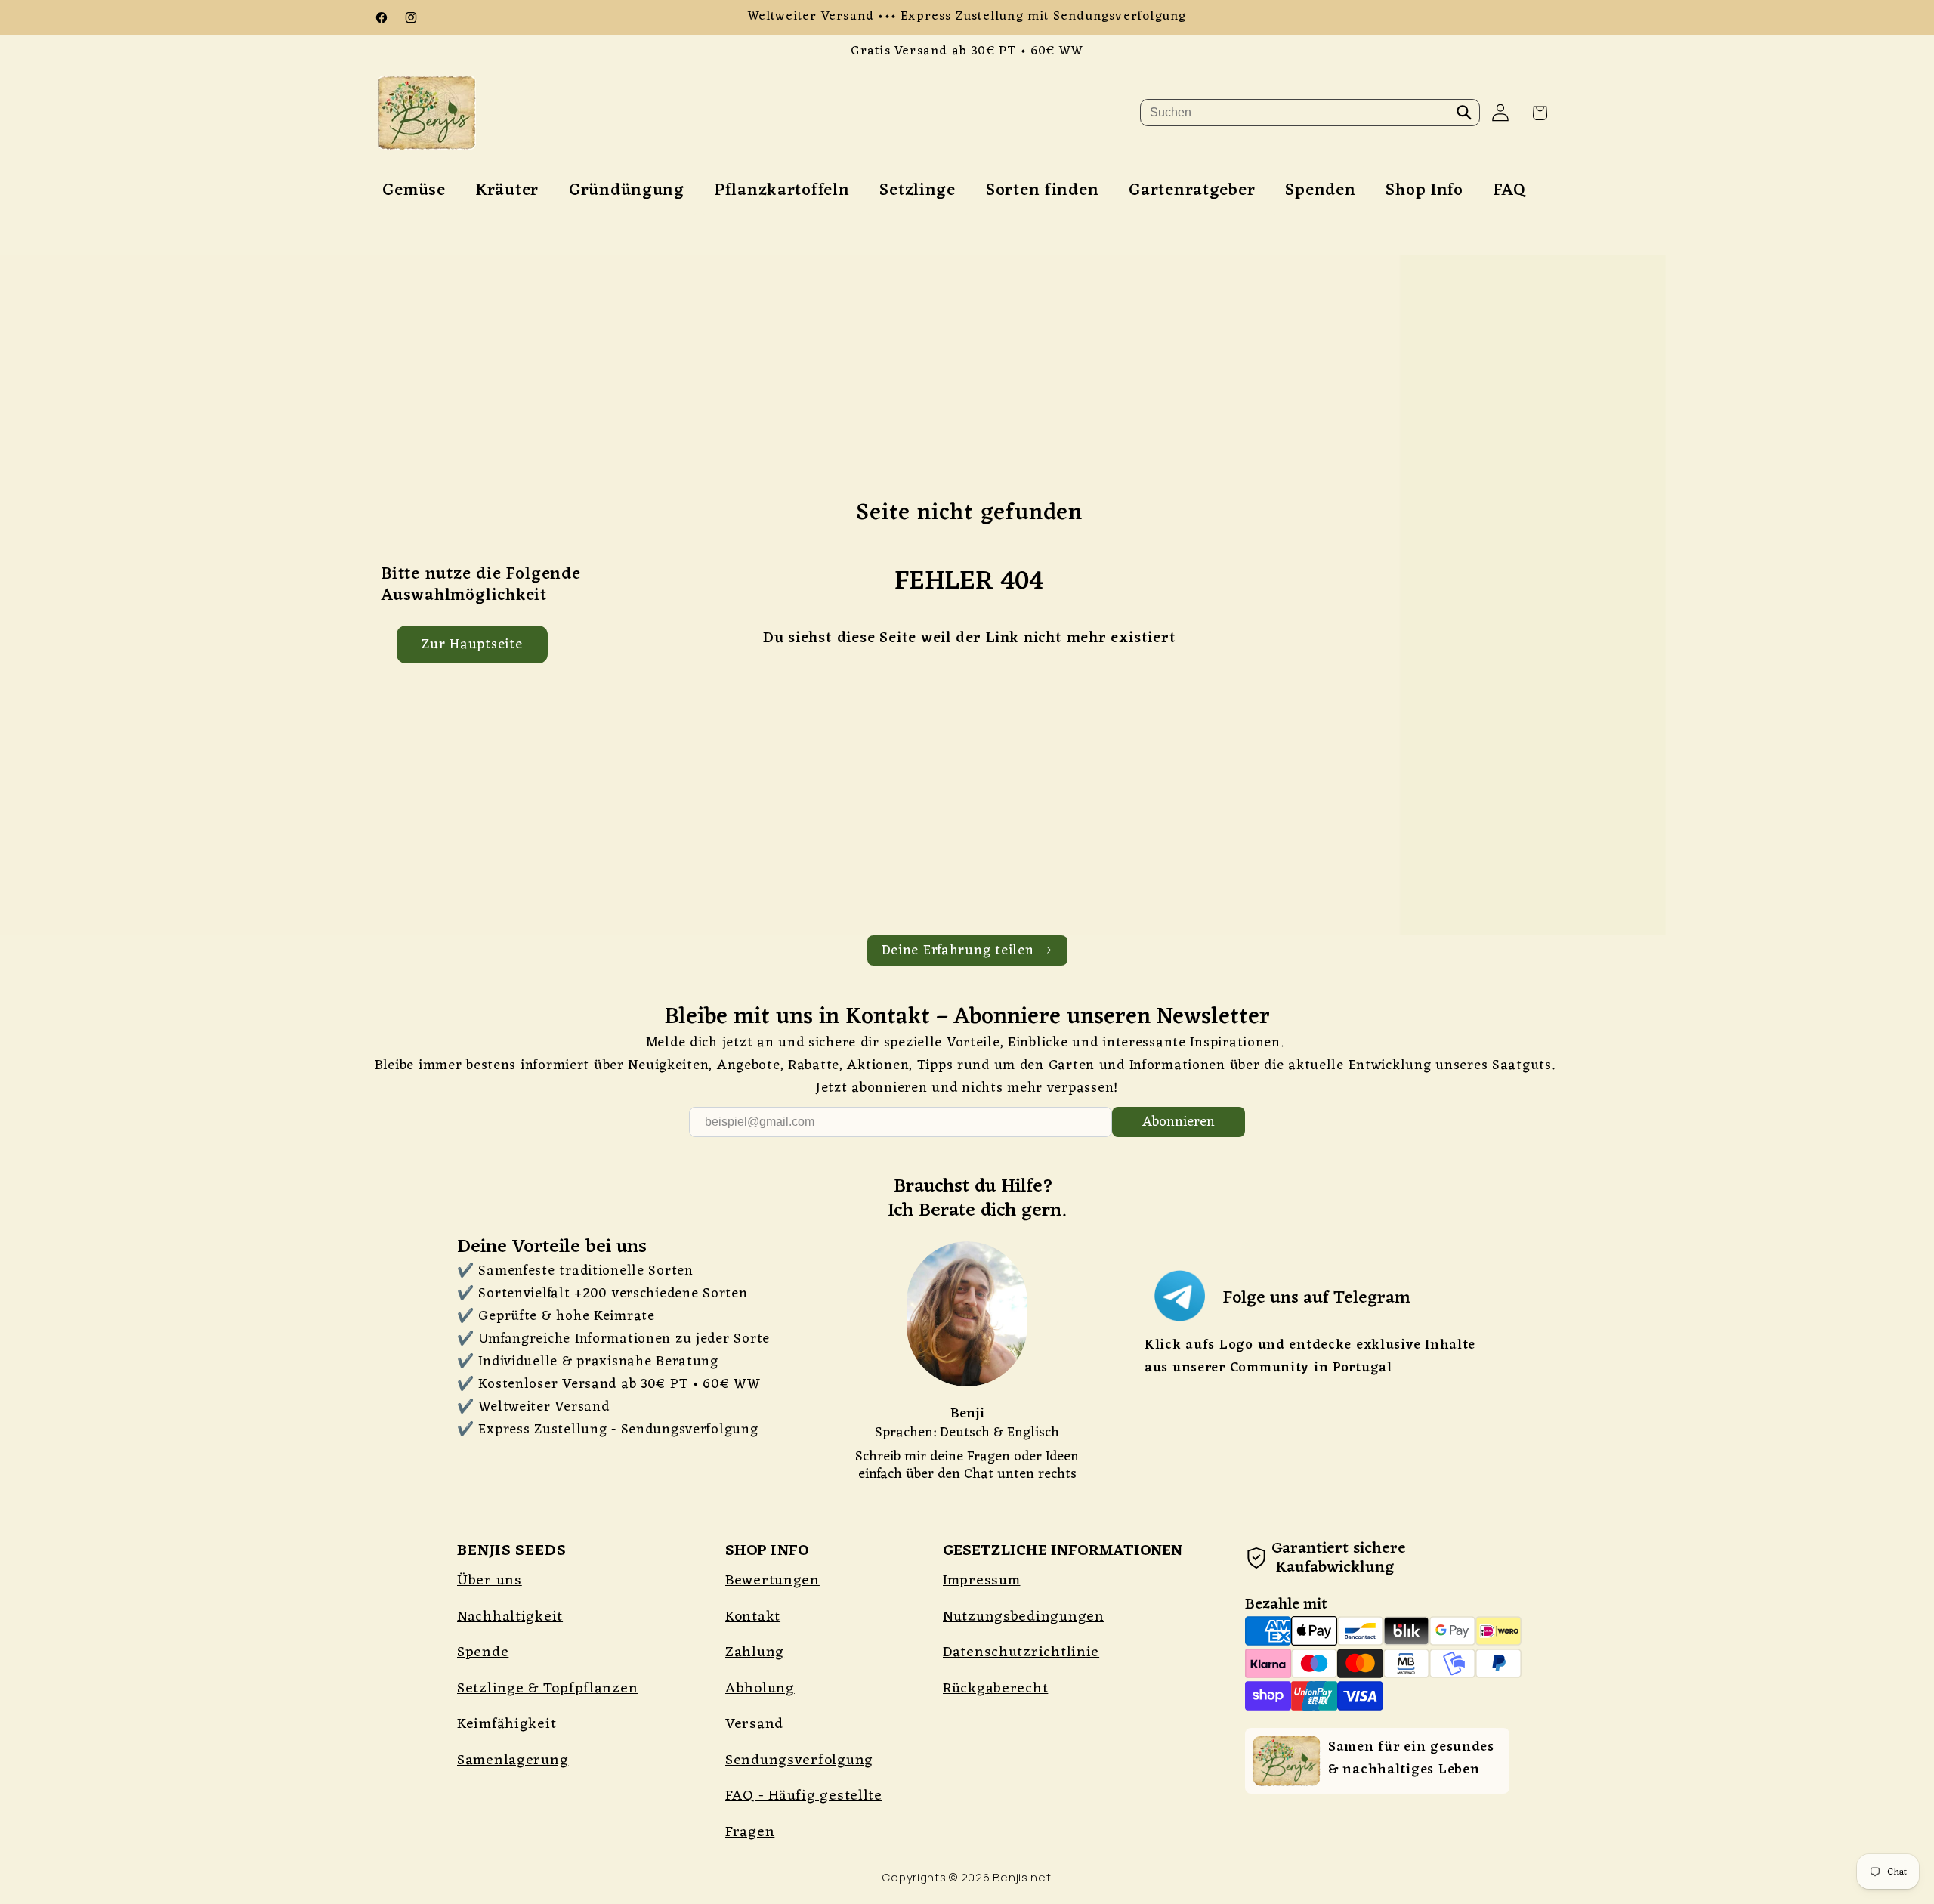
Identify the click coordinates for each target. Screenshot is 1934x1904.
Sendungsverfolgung (799, 1760)
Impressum (981, 1581)
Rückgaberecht (995, 1689)
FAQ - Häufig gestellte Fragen (804, 1814)
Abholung (760, 1689)
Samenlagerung (513, 1760)
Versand (754, 1724)
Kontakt (753, 1617)
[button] (1540, 113)
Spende (483, 1652)
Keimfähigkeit (507, 1724)
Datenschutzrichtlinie (1021, 1652)
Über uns (490, 1581)
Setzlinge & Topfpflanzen (547, 1689)
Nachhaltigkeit (510, 1617)
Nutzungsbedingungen (1024, 1617)
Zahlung (755, 1652)
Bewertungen (772, 1581)
